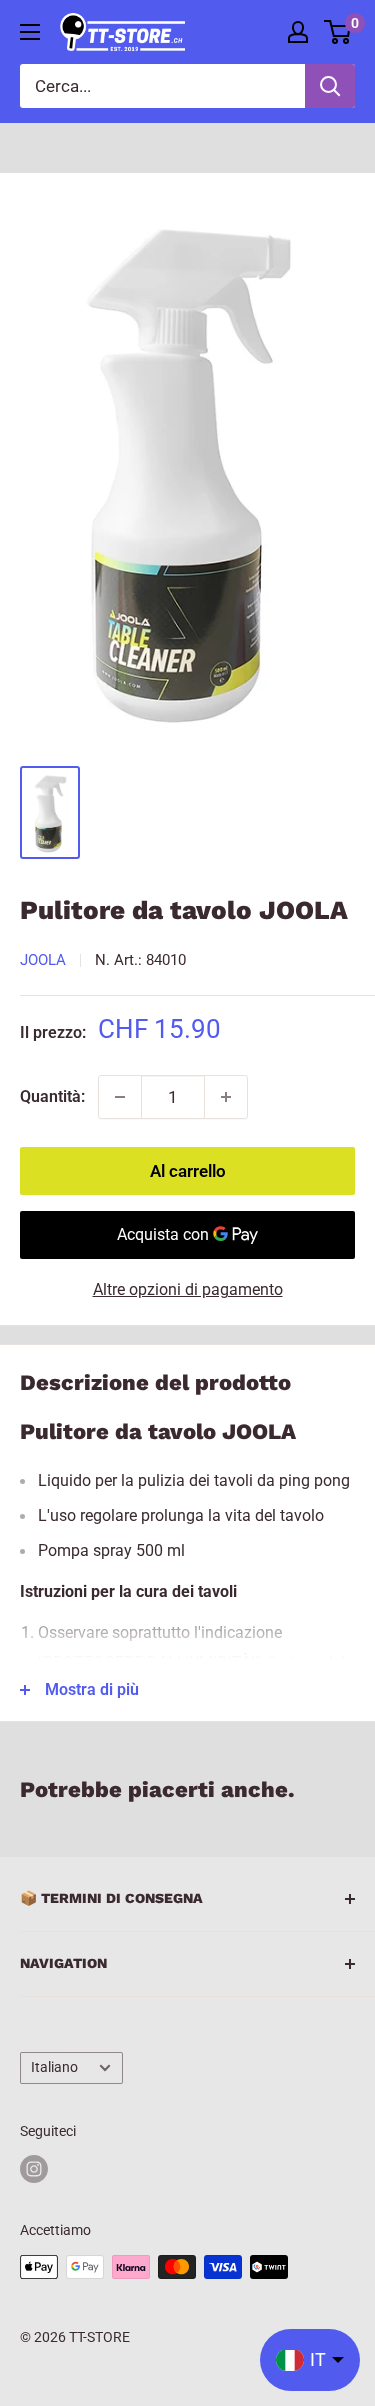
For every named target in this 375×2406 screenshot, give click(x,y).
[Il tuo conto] (298, 32)
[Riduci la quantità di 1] (120, 1097)
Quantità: (52, 1096)
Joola (43, 960)
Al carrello (188, 1171)
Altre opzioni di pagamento (188, 1289)
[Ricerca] (330, 86)
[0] (338, 32)
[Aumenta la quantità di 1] (226, 1097)
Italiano (54, 2067)
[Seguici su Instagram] (34, 2169)
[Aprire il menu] (30, 32)
